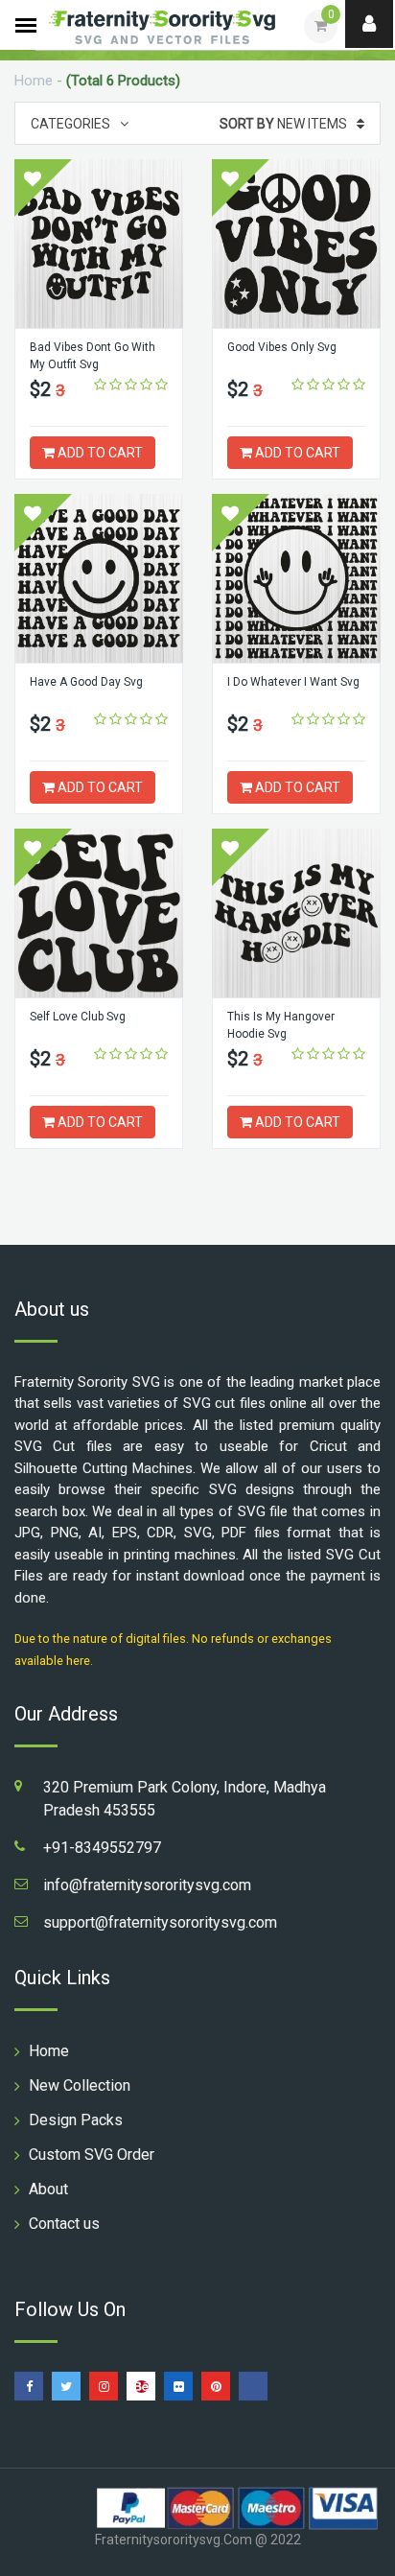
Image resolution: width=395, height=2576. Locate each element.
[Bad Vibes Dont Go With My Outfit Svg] (99, 244)
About (48, 2189)
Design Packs (76, 2120)
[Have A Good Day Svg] (99, 578)
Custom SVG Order (92, 2154)
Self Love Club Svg (78, 1017)
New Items (283, 124)
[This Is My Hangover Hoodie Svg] (296, 913)
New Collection (80, 2085)
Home (34, 81)
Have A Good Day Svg (86, 682)
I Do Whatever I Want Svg (293, 682)
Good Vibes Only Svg (282, 347)
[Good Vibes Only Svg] (296, 244)
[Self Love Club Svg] (99, 913)
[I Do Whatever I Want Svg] (296, 578)
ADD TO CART (99, 453)
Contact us (64, 2224)
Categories (70, 124)
